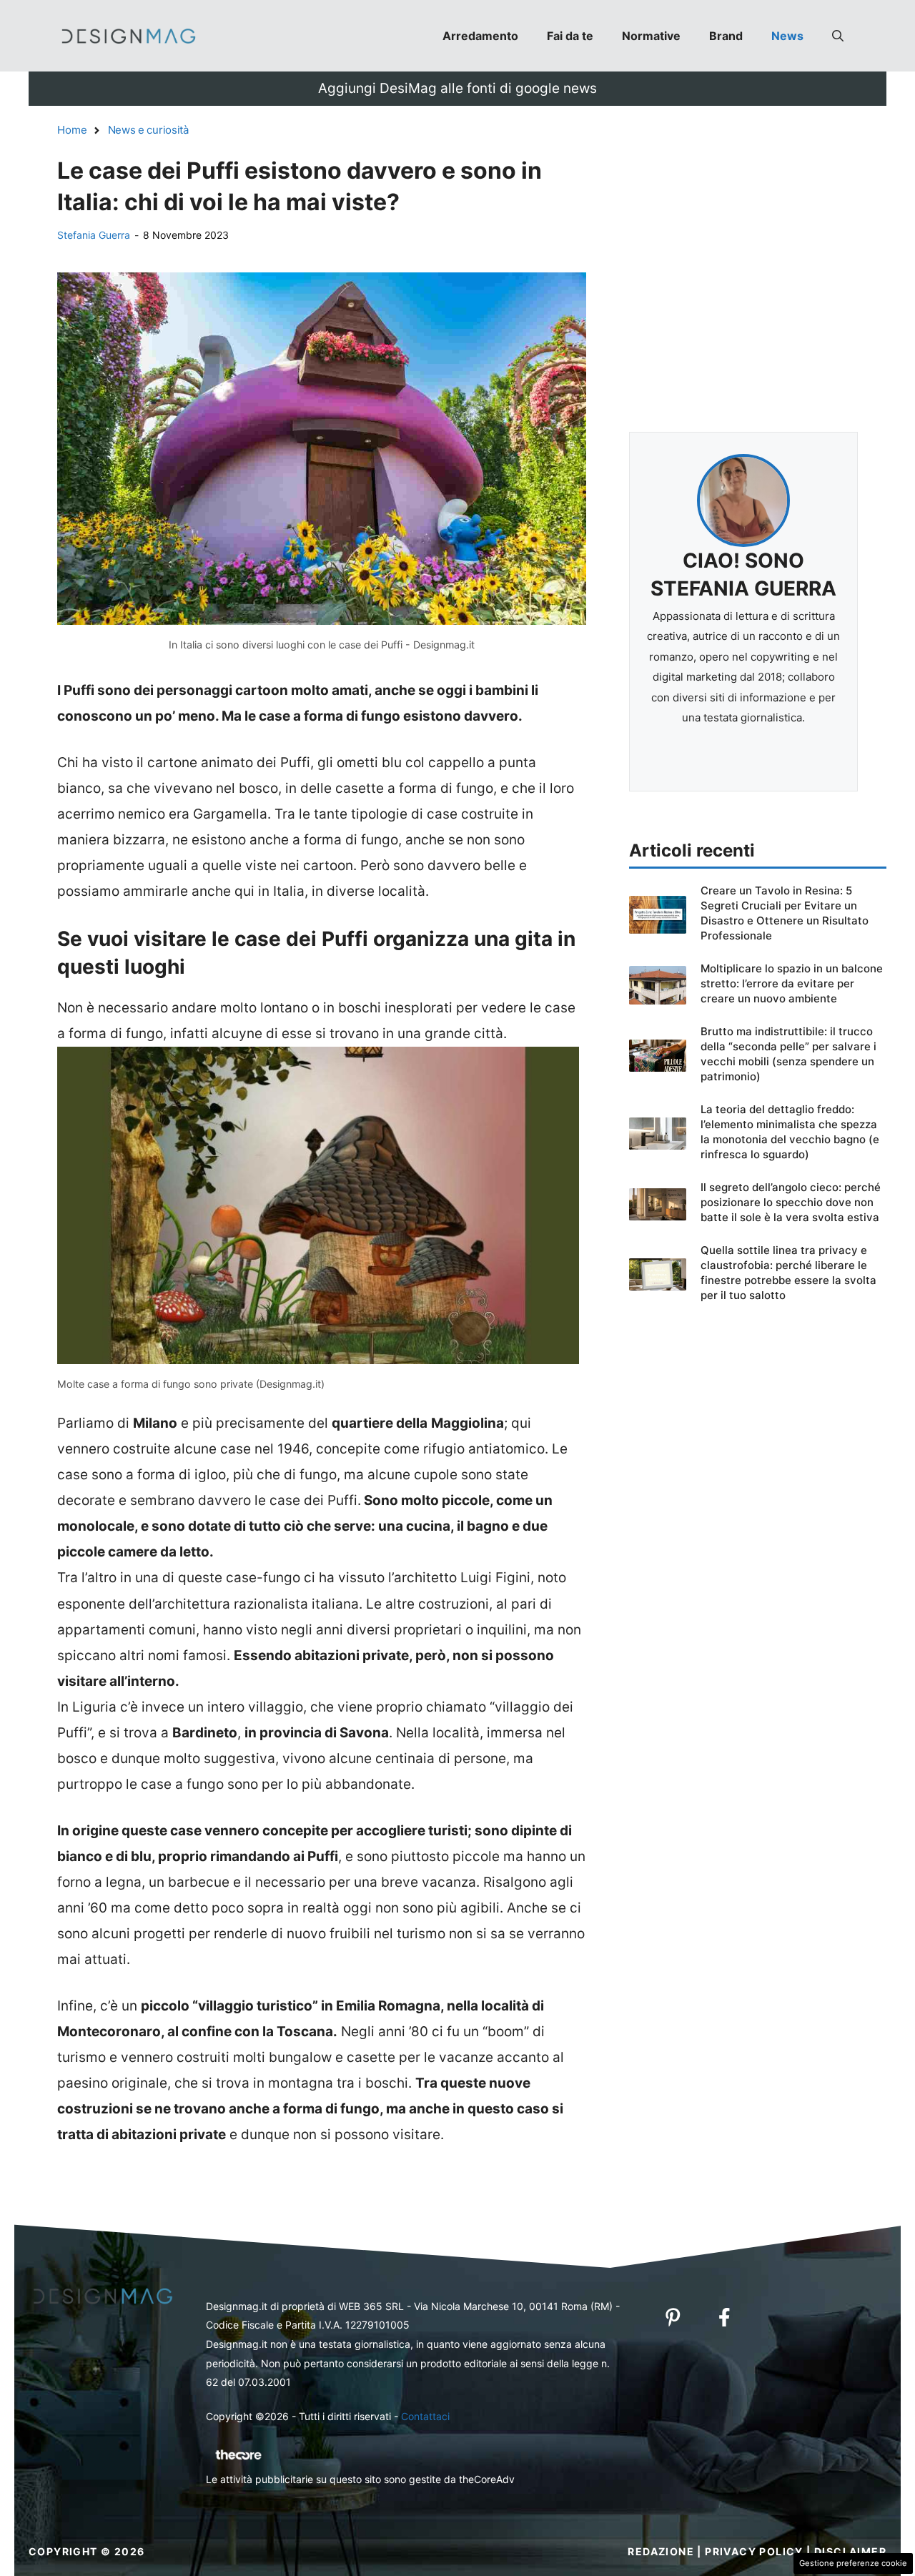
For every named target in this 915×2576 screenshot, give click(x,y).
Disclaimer (850, 2551)
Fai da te (570, 36)
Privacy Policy (754, 2551)
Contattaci (425, 2416)
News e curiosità (148, 130)
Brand (726, 36)
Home (72, 130)
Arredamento (480, 36)
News (787, 36)
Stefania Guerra (94, 235)
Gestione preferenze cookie (853, 2563)
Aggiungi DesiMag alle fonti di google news (457, 88)
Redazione (661, 2551)
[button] (838, 36)
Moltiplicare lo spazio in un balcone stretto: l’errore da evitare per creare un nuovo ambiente (792, 983)
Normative (651, 36)
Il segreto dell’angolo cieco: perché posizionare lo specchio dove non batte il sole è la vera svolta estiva (791, 1202)
